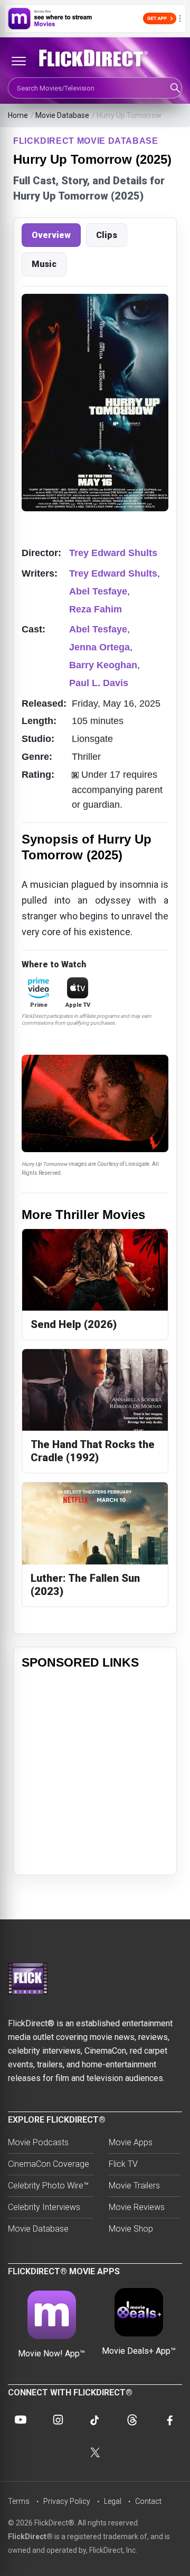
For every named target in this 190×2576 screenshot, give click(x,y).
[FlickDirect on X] (95, 2452)
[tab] (51, 235)
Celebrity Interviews (44, 2207)
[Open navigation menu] (18, 61)
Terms (19, 2501)
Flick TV (123, 2164)
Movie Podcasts (38, 2142)
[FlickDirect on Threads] (132, 2420)
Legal (113, 2501)
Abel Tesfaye (98, 591)
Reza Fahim (96, 609)
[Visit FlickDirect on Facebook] (169, 2420)
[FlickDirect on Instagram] (58, 2420)
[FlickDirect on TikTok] (95, 2420)
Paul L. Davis (99, 683)
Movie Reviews (137, 2207)
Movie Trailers (134, 2186)
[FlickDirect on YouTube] (21, 2420)
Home (18, 115)
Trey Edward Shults (113, 553)
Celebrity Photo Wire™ (48, 2186)
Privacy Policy (67, 2501)
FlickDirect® (30, 2537)
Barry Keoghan (103, 665)
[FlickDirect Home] (95, 58)
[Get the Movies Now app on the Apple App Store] (95, 18)
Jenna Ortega (99, 647)
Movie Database (62, 115)
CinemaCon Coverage (49, 2164)
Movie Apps (131, 2142)
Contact (148, 2501)
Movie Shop (131, 2229)
